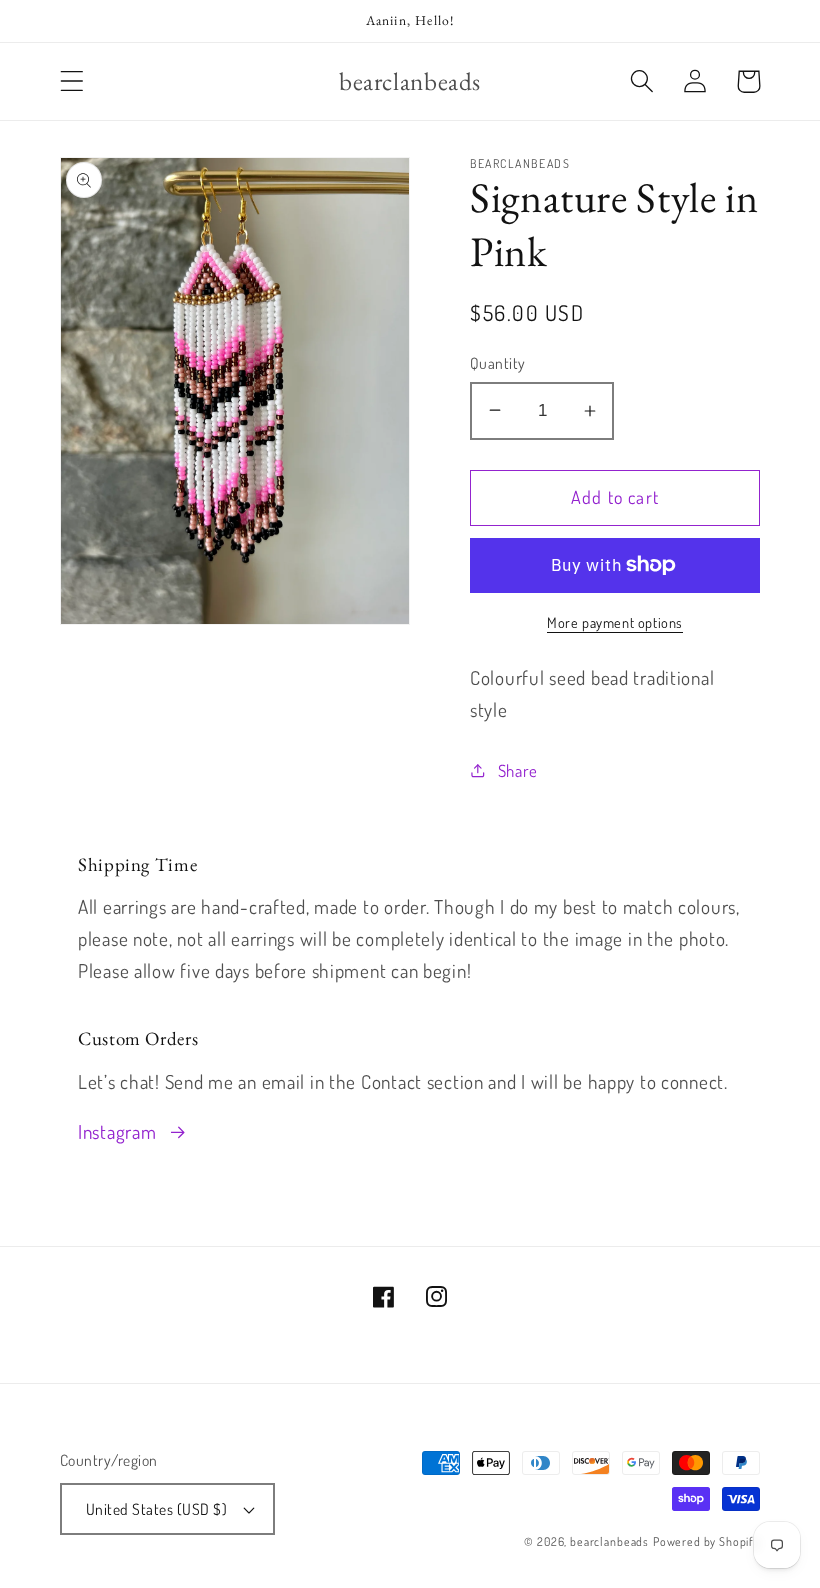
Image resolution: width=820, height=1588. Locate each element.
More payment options (615, 622)
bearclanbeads (609, 1541)
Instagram (117, 1131)
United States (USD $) (156, 1509)
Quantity (498, 363)
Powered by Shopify (706, 1541)
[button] (72, 81)
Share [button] (518, 770)
